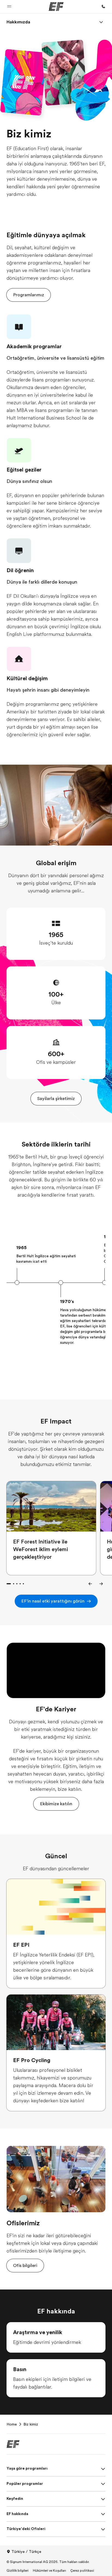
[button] (9, 7)
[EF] (56, 7)
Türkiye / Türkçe (26, 2552)
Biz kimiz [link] (31, 2424)
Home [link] (12, 2424)
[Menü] (101, 22)
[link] (18, 22)
